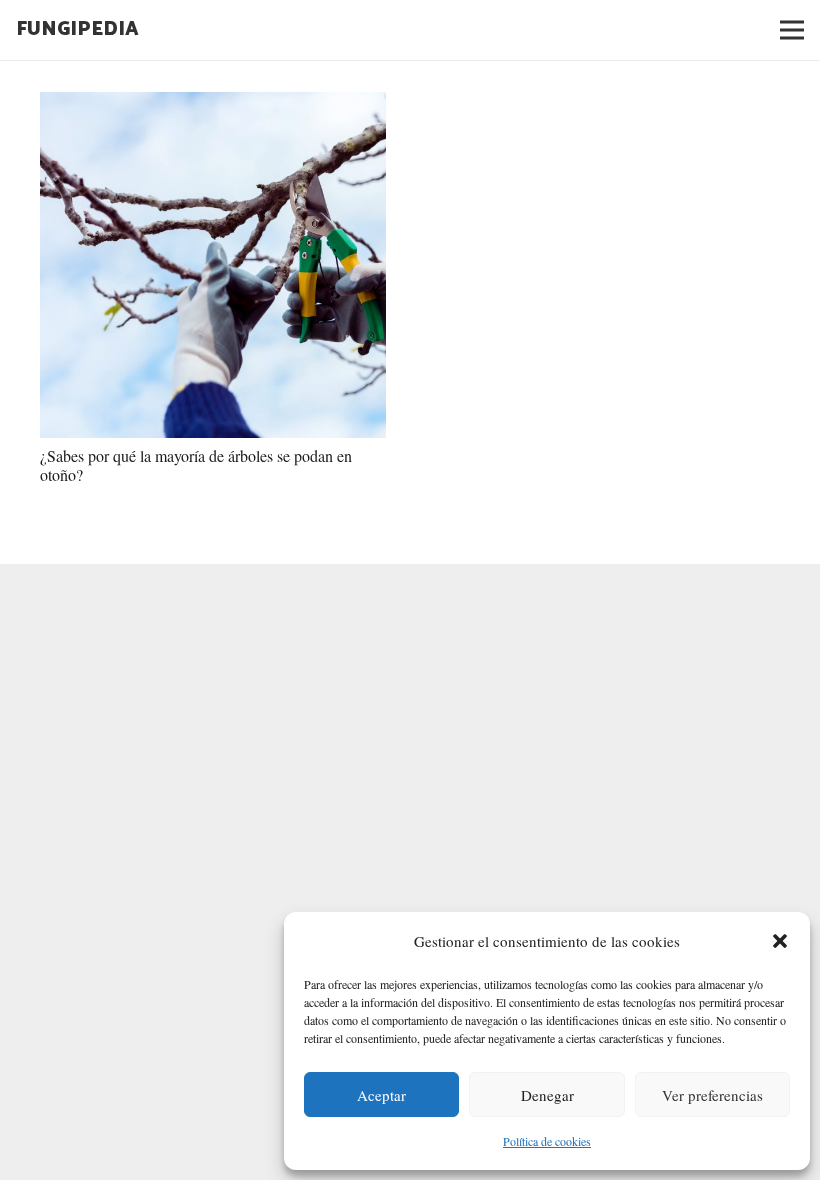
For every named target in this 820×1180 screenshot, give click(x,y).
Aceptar (381, 1095)
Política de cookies (547, 1141)
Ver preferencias (712, 1095)
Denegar (547, 1095)
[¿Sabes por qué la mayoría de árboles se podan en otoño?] (213, 265)
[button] (780, 941)
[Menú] (792, 30)
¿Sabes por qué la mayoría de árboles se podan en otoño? (196, 465)
